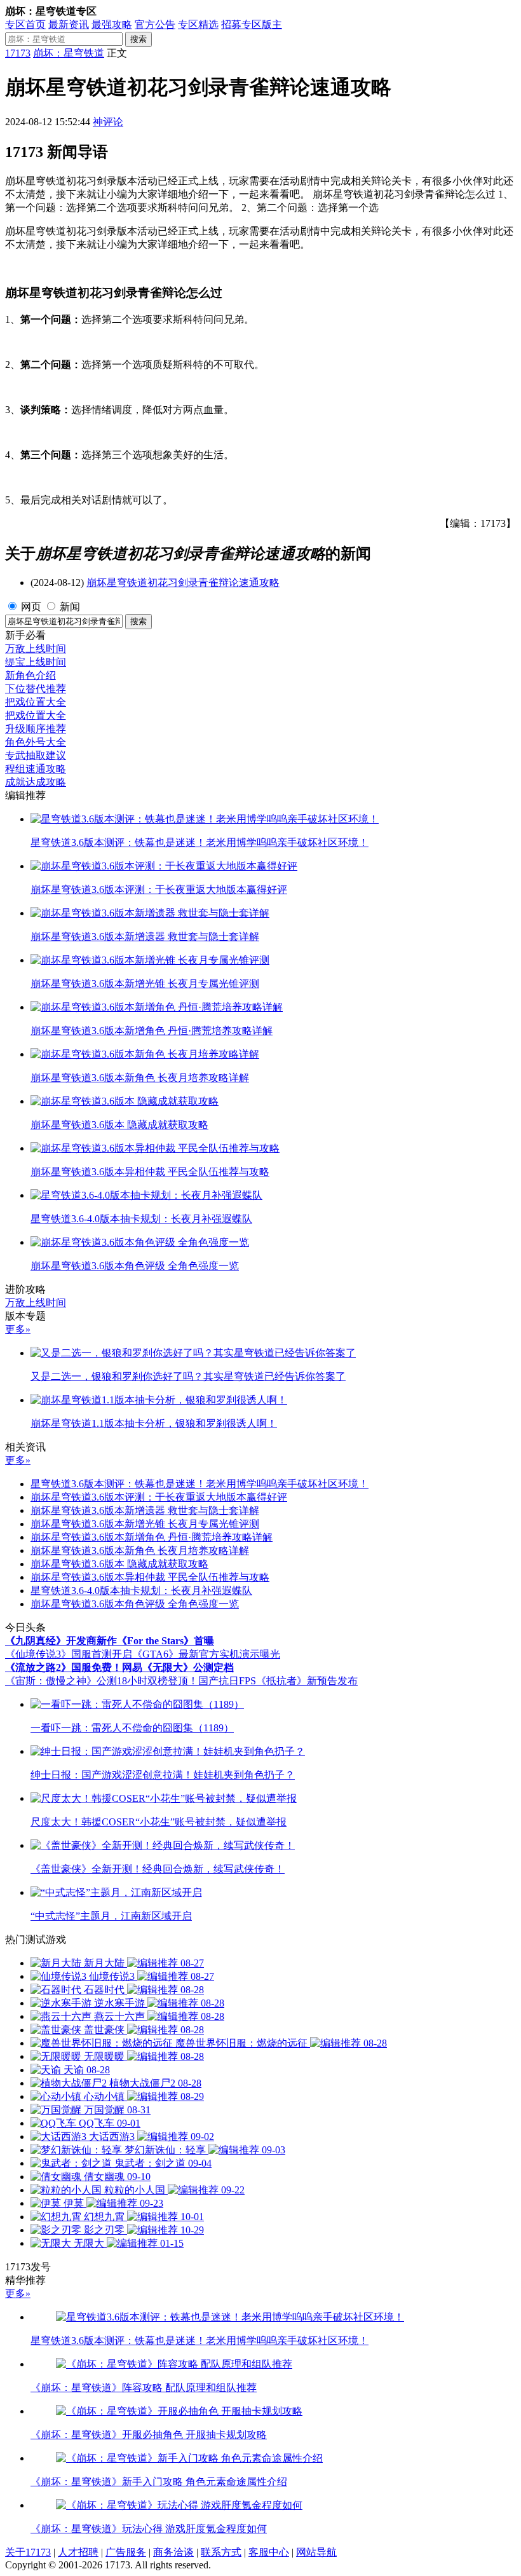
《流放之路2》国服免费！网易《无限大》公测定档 (119, 1667)
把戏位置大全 (36, 702)
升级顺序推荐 (36, 729)
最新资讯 (69, 24)
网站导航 (316, 2552)
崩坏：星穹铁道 (69, 53)
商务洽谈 (173, 2552)
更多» (18, 1329)
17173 (18, 53)
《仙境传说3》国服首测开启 (69, 1654)
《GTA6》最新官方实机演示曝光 (206, 1654)
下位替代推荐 (36, 689)
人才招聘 (78, 2552)
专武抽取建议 (36, 755)
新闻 (70, 607)
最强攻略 (112, 24)
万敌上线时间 (36, 649)
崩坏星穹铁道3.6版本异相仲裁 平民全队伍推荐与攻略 (150, 1577)
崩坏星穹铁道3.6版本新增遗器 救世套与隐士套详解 (145, 1510)
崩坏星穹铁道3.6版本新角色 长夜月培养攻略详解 (140, 1550)
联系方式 (221, 2552)
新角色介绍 (30, 675)
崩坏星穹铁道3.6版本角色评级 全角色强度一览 (135, 1604)
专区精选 (198, 24)
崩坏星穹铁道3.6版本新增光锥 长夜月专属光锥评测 (145, 1524)
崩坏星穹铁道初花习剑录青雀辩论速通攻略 (183, 583)
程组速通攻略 (36, 769)
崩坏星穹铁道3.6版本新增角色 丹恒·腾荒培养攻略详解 (152, 1537)
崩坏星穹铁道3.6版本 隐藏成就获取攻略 (119, 1564)
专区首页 (25, 24)
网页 (31, 607)
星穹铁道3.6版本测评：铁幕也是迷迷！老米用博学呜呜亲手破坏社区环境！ (200, 1484)
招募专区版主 (252, 24)
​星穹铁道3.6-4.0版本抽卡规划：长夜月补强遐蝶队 (141, 1591)
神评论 (108, 122)
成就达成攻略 (36, 782)
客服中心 (269, 2552)
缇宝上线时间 (36, 662)
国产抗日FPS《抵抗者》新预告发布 (278, 1681)
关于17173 (28, 2552)
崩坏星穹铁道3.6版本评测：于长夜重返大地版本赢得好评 (159, 1497)
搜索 (139, 39)
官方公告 (155, 24)
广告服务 (126, 2552)
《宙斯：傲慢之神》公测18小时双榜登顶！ (102, 1681)
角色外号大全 (36, 742)
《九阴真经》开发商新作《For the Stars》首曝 (110, 1641)
